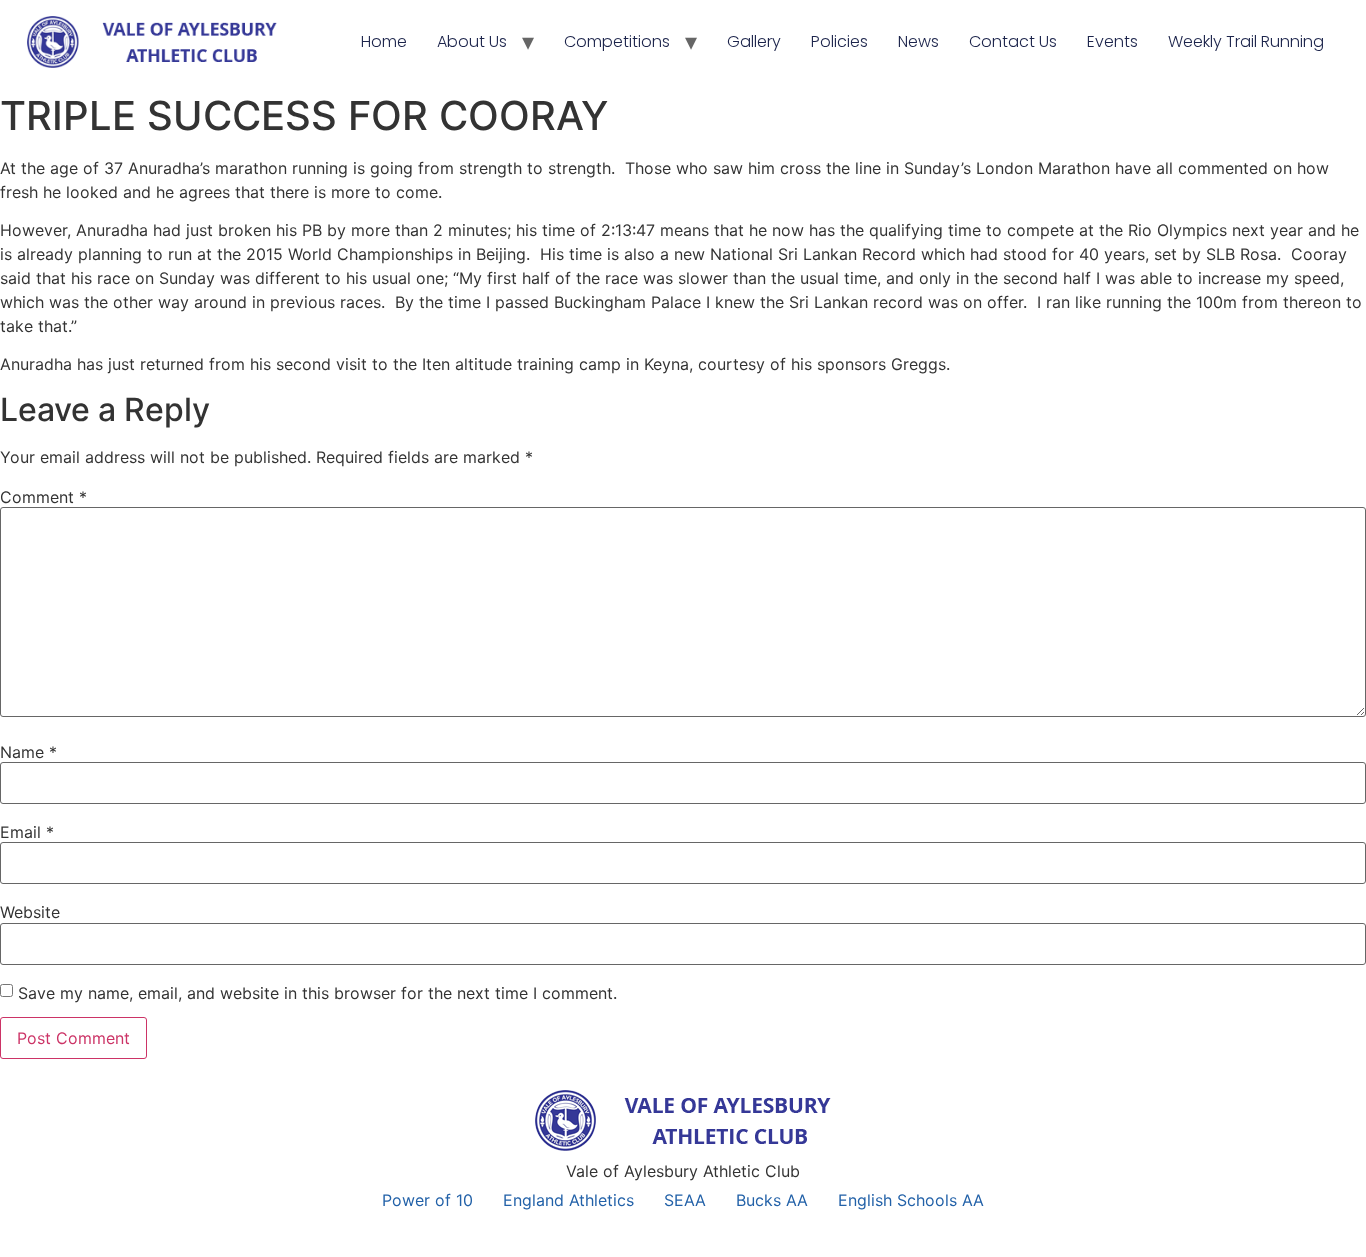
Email (27, 832)
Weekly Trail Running (1246, 41)
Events (1112, 41)
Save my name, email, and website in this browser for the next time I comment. (317, 993)
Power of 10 (427, 1200)
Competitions (617, 41)
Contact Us (1013, 41)
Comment (43, 497)
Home (384, 41)
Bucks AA (772, 1200)
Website (30, 912)
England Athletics (568, 1200)
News (918, 41)
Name (28, 752)
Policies (839, 41)
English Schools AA (911, 1200)
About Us (472, 41)
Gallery (754, 41)
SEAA (685, 1200)
